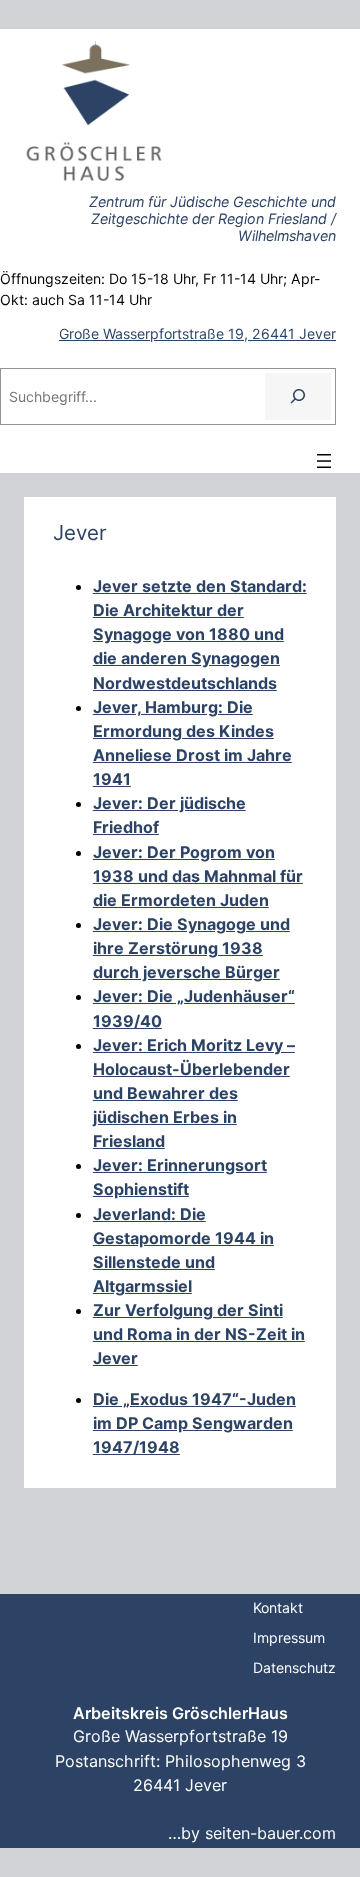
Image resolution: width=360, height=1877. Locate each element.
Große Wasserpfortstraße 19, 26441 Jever (197, 333)
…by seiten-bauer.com (252, 1833)
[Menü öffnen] (324, 461)
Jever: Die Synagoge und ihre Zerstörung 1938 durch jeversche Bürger (191, 948)
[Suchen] (298, 396)
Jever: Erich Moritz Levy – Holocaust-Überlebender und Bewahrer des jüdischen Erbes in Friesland (194, 1093)
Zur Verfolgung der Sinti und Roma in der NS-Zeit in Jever (199, 1334)
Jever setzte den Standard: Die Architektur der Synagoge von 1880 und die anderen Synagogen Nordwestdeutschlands (200, 634)
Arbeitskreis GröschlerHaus (180, 1713)
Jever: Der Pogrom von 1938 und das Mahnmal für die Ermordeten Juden (198, 876)
